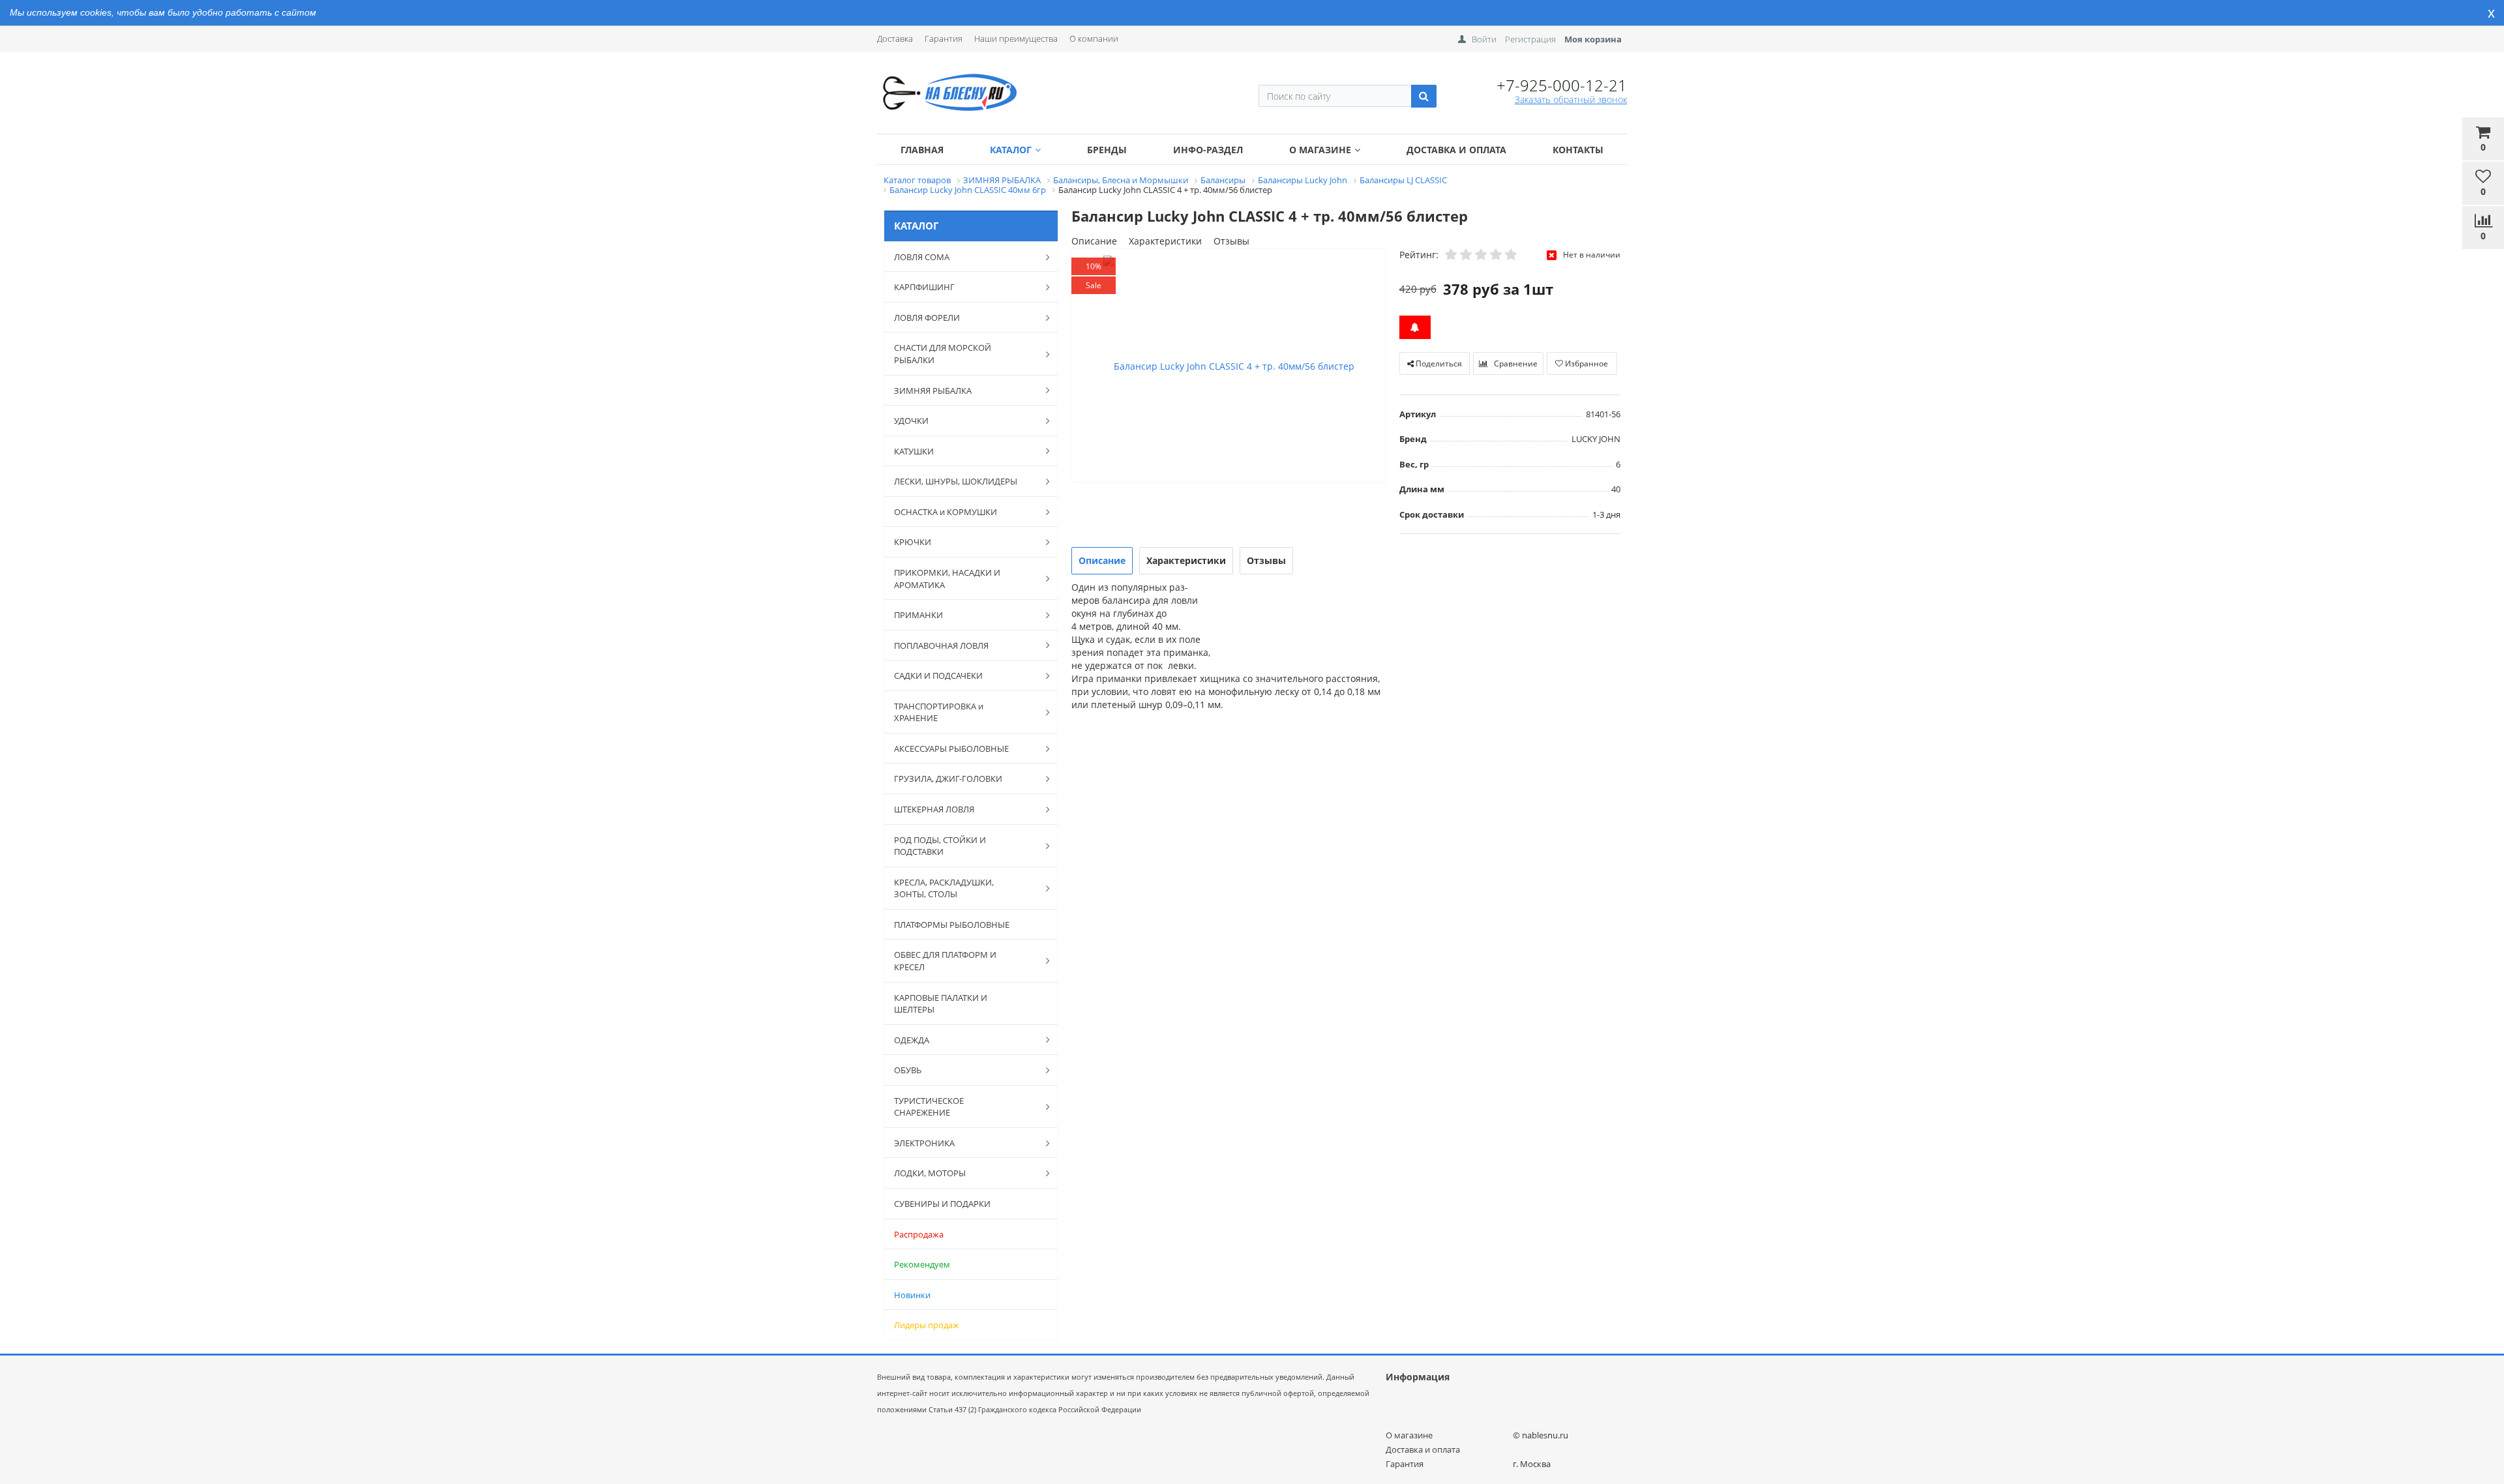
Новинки (912, 1295)
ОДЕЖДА (912, 1040)
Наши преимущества (1016, 38)
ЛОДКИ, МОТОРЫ (930, 1173)
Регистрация (1530, 39)
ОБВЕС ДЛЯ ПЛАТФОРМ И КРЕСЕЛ (945, 961)
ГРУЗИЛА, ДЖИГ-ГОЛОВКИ (948, 779)
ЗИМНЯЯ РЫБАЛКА (933, 391)
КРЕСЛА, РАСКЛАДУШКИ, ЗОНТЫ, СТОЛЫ (944, 888)
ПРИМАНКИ (918, 615)
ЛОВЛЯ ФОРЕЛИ (927, 318)
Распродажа (919, 1234)
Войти (1484, 39)
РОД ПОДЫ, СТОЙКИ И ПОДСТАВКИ (940, 846)
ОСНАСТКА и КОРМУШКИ (946, 512)
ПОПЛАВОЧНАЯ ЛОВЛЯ (941, 646)
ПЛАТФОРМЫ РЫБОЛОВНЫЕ (952, 925)
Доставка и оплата (1456, 150)
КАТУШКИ (914, 451)
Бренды (1107, 150)
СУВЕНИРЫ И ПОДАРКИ (942, 1204)
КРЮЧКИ (913, 542)
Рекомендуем (922, 1264)
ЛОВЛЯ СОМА (922, 257)
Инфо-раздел (1208, 150)
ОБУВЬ (908, 1070)
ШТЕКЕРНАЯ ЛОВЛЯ (934, 809)
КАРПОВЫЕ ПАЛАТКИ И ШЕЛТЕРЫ (941, 1004)
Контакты (1578, 150)
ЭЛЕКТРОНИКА (924, 1143)
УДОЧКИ (911, 421)
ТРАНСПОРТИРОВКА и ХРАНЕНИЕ (939, 712)
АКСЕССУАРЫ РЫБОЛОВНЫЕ (951, 749)
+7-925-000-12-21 (1562, 85)
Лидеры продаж (927, 1325)
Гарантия (944, 38)
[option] (1229, 366)
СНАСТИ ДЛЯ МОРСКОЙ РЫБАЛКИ (943, 354)
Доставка (895, 38)
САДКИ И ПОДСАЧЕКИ (938, 675)
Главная (922, 150)
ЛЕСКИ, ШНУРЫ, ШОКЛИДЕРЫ (956, 481)
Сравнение (1515, 364)
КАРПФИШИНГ (924, 287)
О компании (1094, 38)
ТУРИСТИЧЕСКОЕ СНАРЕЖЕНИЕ (929, 1107)
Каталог (1011, 150)
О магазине (1320, 150)
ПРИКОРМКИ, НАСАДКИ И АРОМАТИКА (947, 579)
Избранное (1586, 364)
